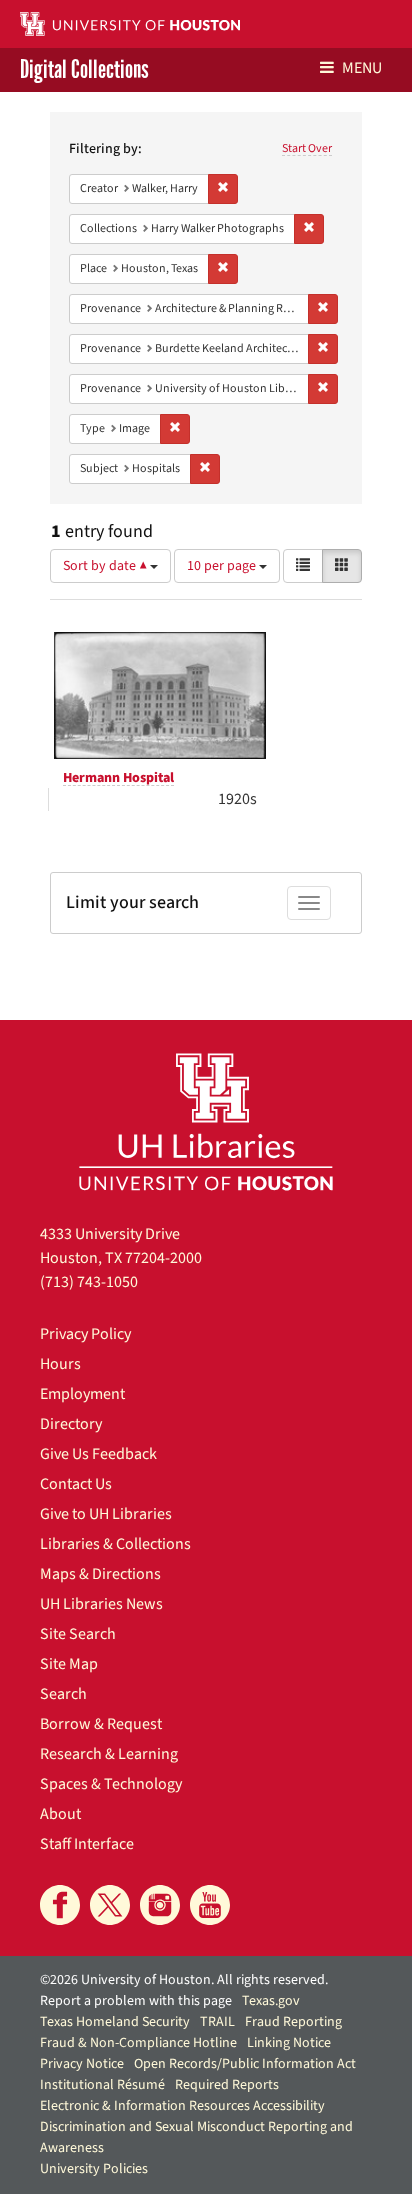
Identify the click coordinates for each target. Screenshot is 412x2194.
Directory (71, 1424)
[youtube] (210, 1905)
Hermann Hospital (118, 778)
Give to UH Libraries (106, 1514)
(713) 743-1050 (89, 1282)
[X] (110, 1905)
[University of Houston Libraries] (206, 1121)
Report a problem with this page (136, 2001)
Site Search (78, 1634)
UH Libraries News (101, 1604)
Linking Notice (289, 2043)
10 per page (223, 566)
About (60, 1814)
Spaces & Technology (111, 1784)
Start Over (307, 148)
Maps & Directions (100, 1574)
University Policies (94, 2169)
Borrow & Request (101, 1724)
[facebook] (60, 1905)
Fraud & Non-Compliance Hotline (138, 2043)
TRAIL (217, 2022)
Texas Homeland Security (115, 2022)
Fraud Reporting (293, 2022)
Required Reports (227, 2085)
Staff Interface (87, 1844)
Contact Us (76, 1484)
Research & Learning (109, 1754)
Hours (60, 1364)
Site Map (69, 1664)
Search (63, 1694)
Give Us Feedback (98, 1454)
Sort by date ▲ (106, 566)
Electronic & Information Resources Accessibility (182, 2106)
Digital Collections (84, 70)
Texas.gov (271, 2001)
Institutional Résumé (102, 2085)
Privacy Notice (82, 2064)
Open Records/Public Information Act (245, 2064)
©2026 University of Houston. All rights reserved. (184, 1980)
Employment (82, 1394)
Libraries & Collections (115, 1544)
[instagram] (160, 1905)
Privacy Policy (85, 1334)
